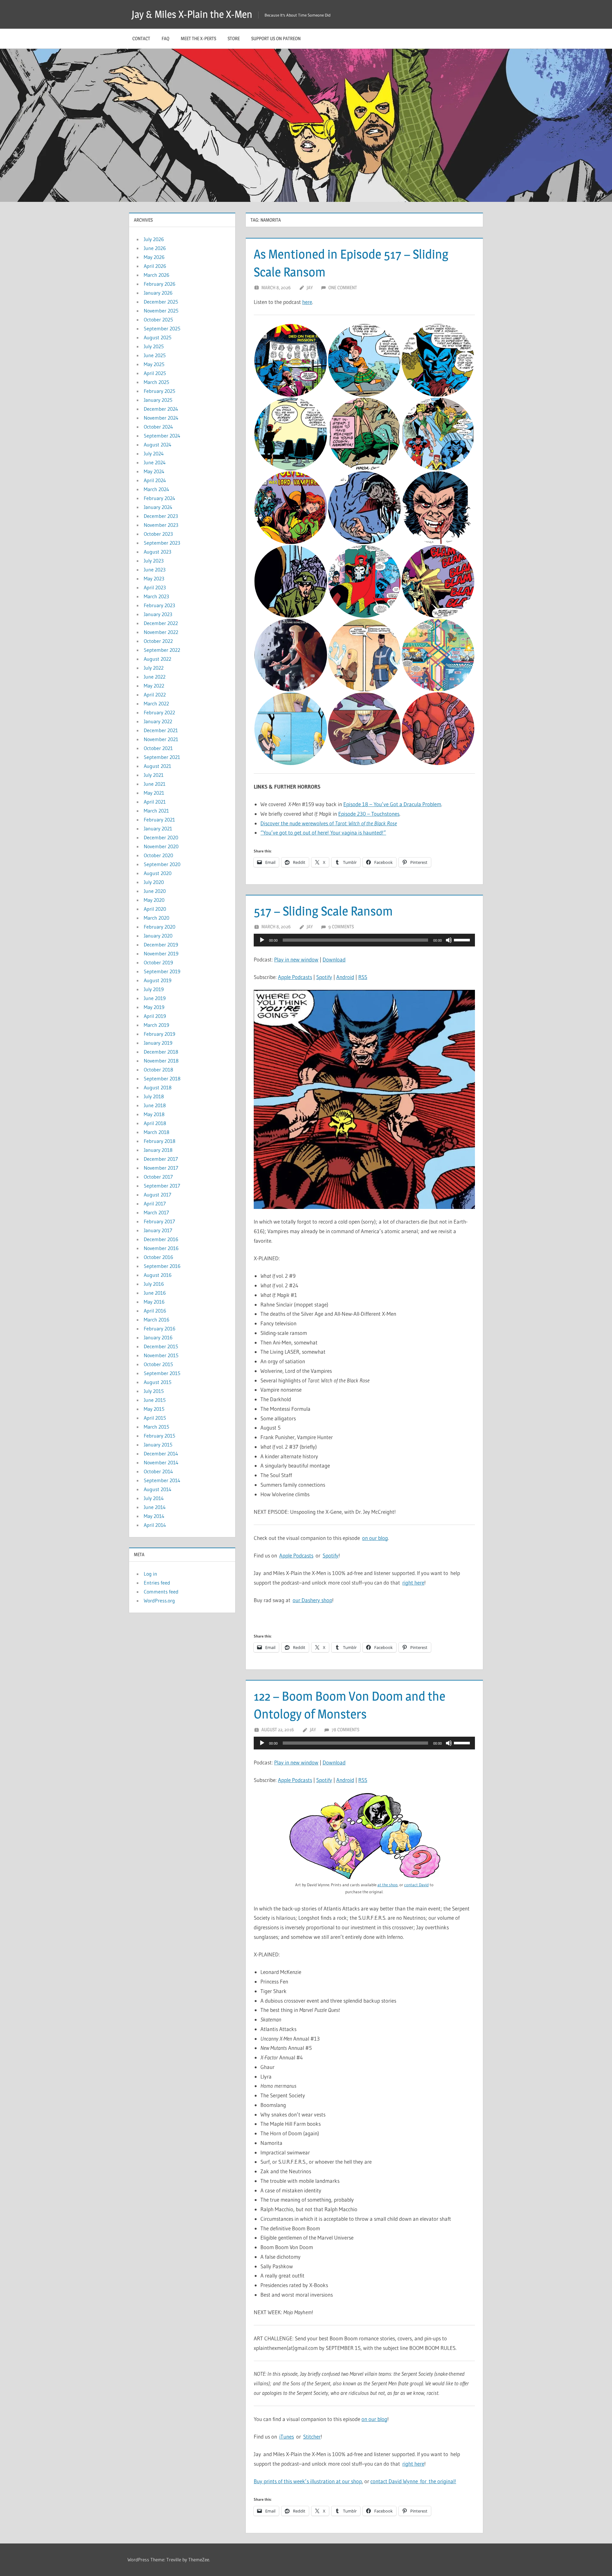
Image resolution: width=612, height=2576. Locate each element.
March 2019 (157, 1025)
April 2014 (155, 1525)
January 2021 (158, 828)
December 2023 (161, 516)
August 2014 (158, 1489)
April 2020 (155, 909)
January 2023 (158, 614)
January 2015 (158, 1445)
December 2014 (161, 1454)
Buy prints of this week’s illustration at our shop (308, 2481)
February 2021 (159, 820)
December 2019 (161, 945)
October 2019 (158, 962)
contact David (416, 1885)
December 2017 (161, 1159)
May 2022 (154, 686)
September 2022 (162, 650)
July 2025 (154, 346)
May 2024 (154, 471)
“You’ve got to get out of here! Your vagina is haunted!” (323, 832)
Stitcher (312, 2436)
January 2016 (158, 1337)
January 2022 (158, 721)
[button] (291, 360)
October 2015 (158, 1364)
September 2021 (162, 757)
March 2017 (156, 1212)
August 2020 (158, 873)
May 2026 (154, 257)
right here (413, 1582)
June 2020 (155, 891)
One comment (343, 287)
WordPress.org (159, 1601)
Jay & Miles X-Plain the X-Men (192, 14)
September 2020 (162, 864)
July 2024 (154, 453)
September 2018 (162, 1078)
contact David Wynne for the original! (413, 2481)
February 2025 (160, 391)
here (307, 302)
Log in (150, 1574)
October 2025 (158, 320)
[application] (364, 940)
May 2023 (154, 578)
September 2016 (162, 1266)
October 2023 (158, 534)
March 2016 (157, 1320)
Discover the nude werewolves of (329, 823)
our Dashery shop (312, 1600)
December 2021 (161, 730)
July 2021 (154, 775)
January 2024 (158, 507)
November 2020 (161, 846)
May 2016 (154, 1302)
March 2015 (157, 1427)
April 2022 (155, 695)
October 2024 (158, 427)
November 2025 (161, 311)
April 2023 (155, 587)
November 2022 (161, 632)
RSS (363, 977)
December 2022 (161, 623)
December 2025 (161, 302)
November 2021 (161, 739)
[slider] (463, 939)
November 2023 (161, 525)
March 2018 (157, 1132)
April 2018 (155, 1123)
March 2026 (157, 275)
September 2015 (162, 1373)
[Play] (262, 940)
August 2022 (157, 659)
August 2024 (158, 445)
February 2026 (160, 284)
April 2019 (155, 1016)
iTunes (287, 2436)
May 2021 (154, 793)
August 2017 (157, 1195)
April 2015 (155, 1418)
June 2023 (155, 570)
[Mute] (449, 940)
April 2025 (155, 373)
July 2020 (154, 882)
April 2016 (155, 1311)
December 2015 (161, 1346)
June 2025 (155, 355)
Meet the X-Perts (198, 38)
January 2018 (158, 1150)
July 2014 (154, 1498)
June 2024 (155, 462)
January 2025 (158, 400)
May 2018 (154, 1114)
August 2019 (158, 980)
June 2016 (155, 1293)
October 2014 (158, 1471)
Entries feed (157, 1583)
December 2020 (161, 837)
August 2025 (158, 337)
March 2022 (156, 703)
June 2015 (155, 1400)
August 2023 (157, 552)
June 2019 (155, 998)
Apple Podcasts (295, 977)
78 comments (345, 1730)
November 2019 (161, 953)
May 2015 (154, 1409)
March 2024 (157, 489)
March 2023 (156, 596)
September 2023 (162, 543)
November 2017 (161, 1168)
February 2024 (160, 498)
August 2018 (158, 1087)
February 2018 (160, 1141)
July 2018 (154, 1096)
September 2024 (162, 436)
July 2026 (154, 239)
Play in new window (296, 959)
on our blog (375, 1538)
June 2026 (155, 248)
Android (345, 977)
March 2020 (157, 918)
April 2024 (155, 480)
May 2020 (154, 900)
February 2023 (159, 605)
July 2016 (154, 1284)
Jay (310, 287)
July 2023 (154, 561)
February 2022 (159, 712)
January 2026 (158, 293)
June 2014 (155, 1507)
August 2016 (158, 1275)
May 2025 (154, 364)
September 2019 (162, 971)
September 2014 (162, 1480)
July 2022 (154, 668)
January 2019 (158, 1043)
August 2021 (157, 766)
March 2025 (157, 382)
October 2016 (158, 1257)
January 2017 (158, 1230)
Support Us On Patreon (276, 38)
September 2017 (162, 1186)
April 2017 (155, 1203)
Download (334, 959)
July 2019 (154, 989)
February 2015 (160, 1436)
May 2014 (154, 1516)
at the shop (387, 1885)
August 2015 (158, 1382)
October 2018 (158, 1070)
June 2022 (155, 677)
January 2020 (158, 936)
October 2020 (158, 855)
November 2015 (161, 1355)
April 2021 (155, 802)
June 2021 (155, 784)
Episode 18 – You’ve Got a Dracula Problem (392, 804)
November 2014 (161, 1462)
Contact (141, 38)
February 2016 (160, 1328)
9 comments (341, 927)
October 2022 (158, 641)
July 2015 (154, 1391)
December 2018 (161, 1052)
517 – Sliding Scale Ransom (323, 911)
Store (234, 38)
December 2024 (161, 409)
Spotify (324, 977)
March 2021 (156, 811)
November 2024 (161, 418)
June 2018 (155, 1105)
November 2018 (161, 1061)
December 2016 (161, 1239)
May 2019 (154, 1007)
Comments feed (161, 1592)
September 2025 (162, 328)
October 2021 (158, 748)
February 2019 (160, 1034)
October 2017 (158, 1177)
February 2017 (159, 1221)
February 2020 (160, 927)
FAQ (165, 38)
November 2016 (161, 1248)
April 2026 (155, 266)
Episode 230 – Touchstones (369, 814)
